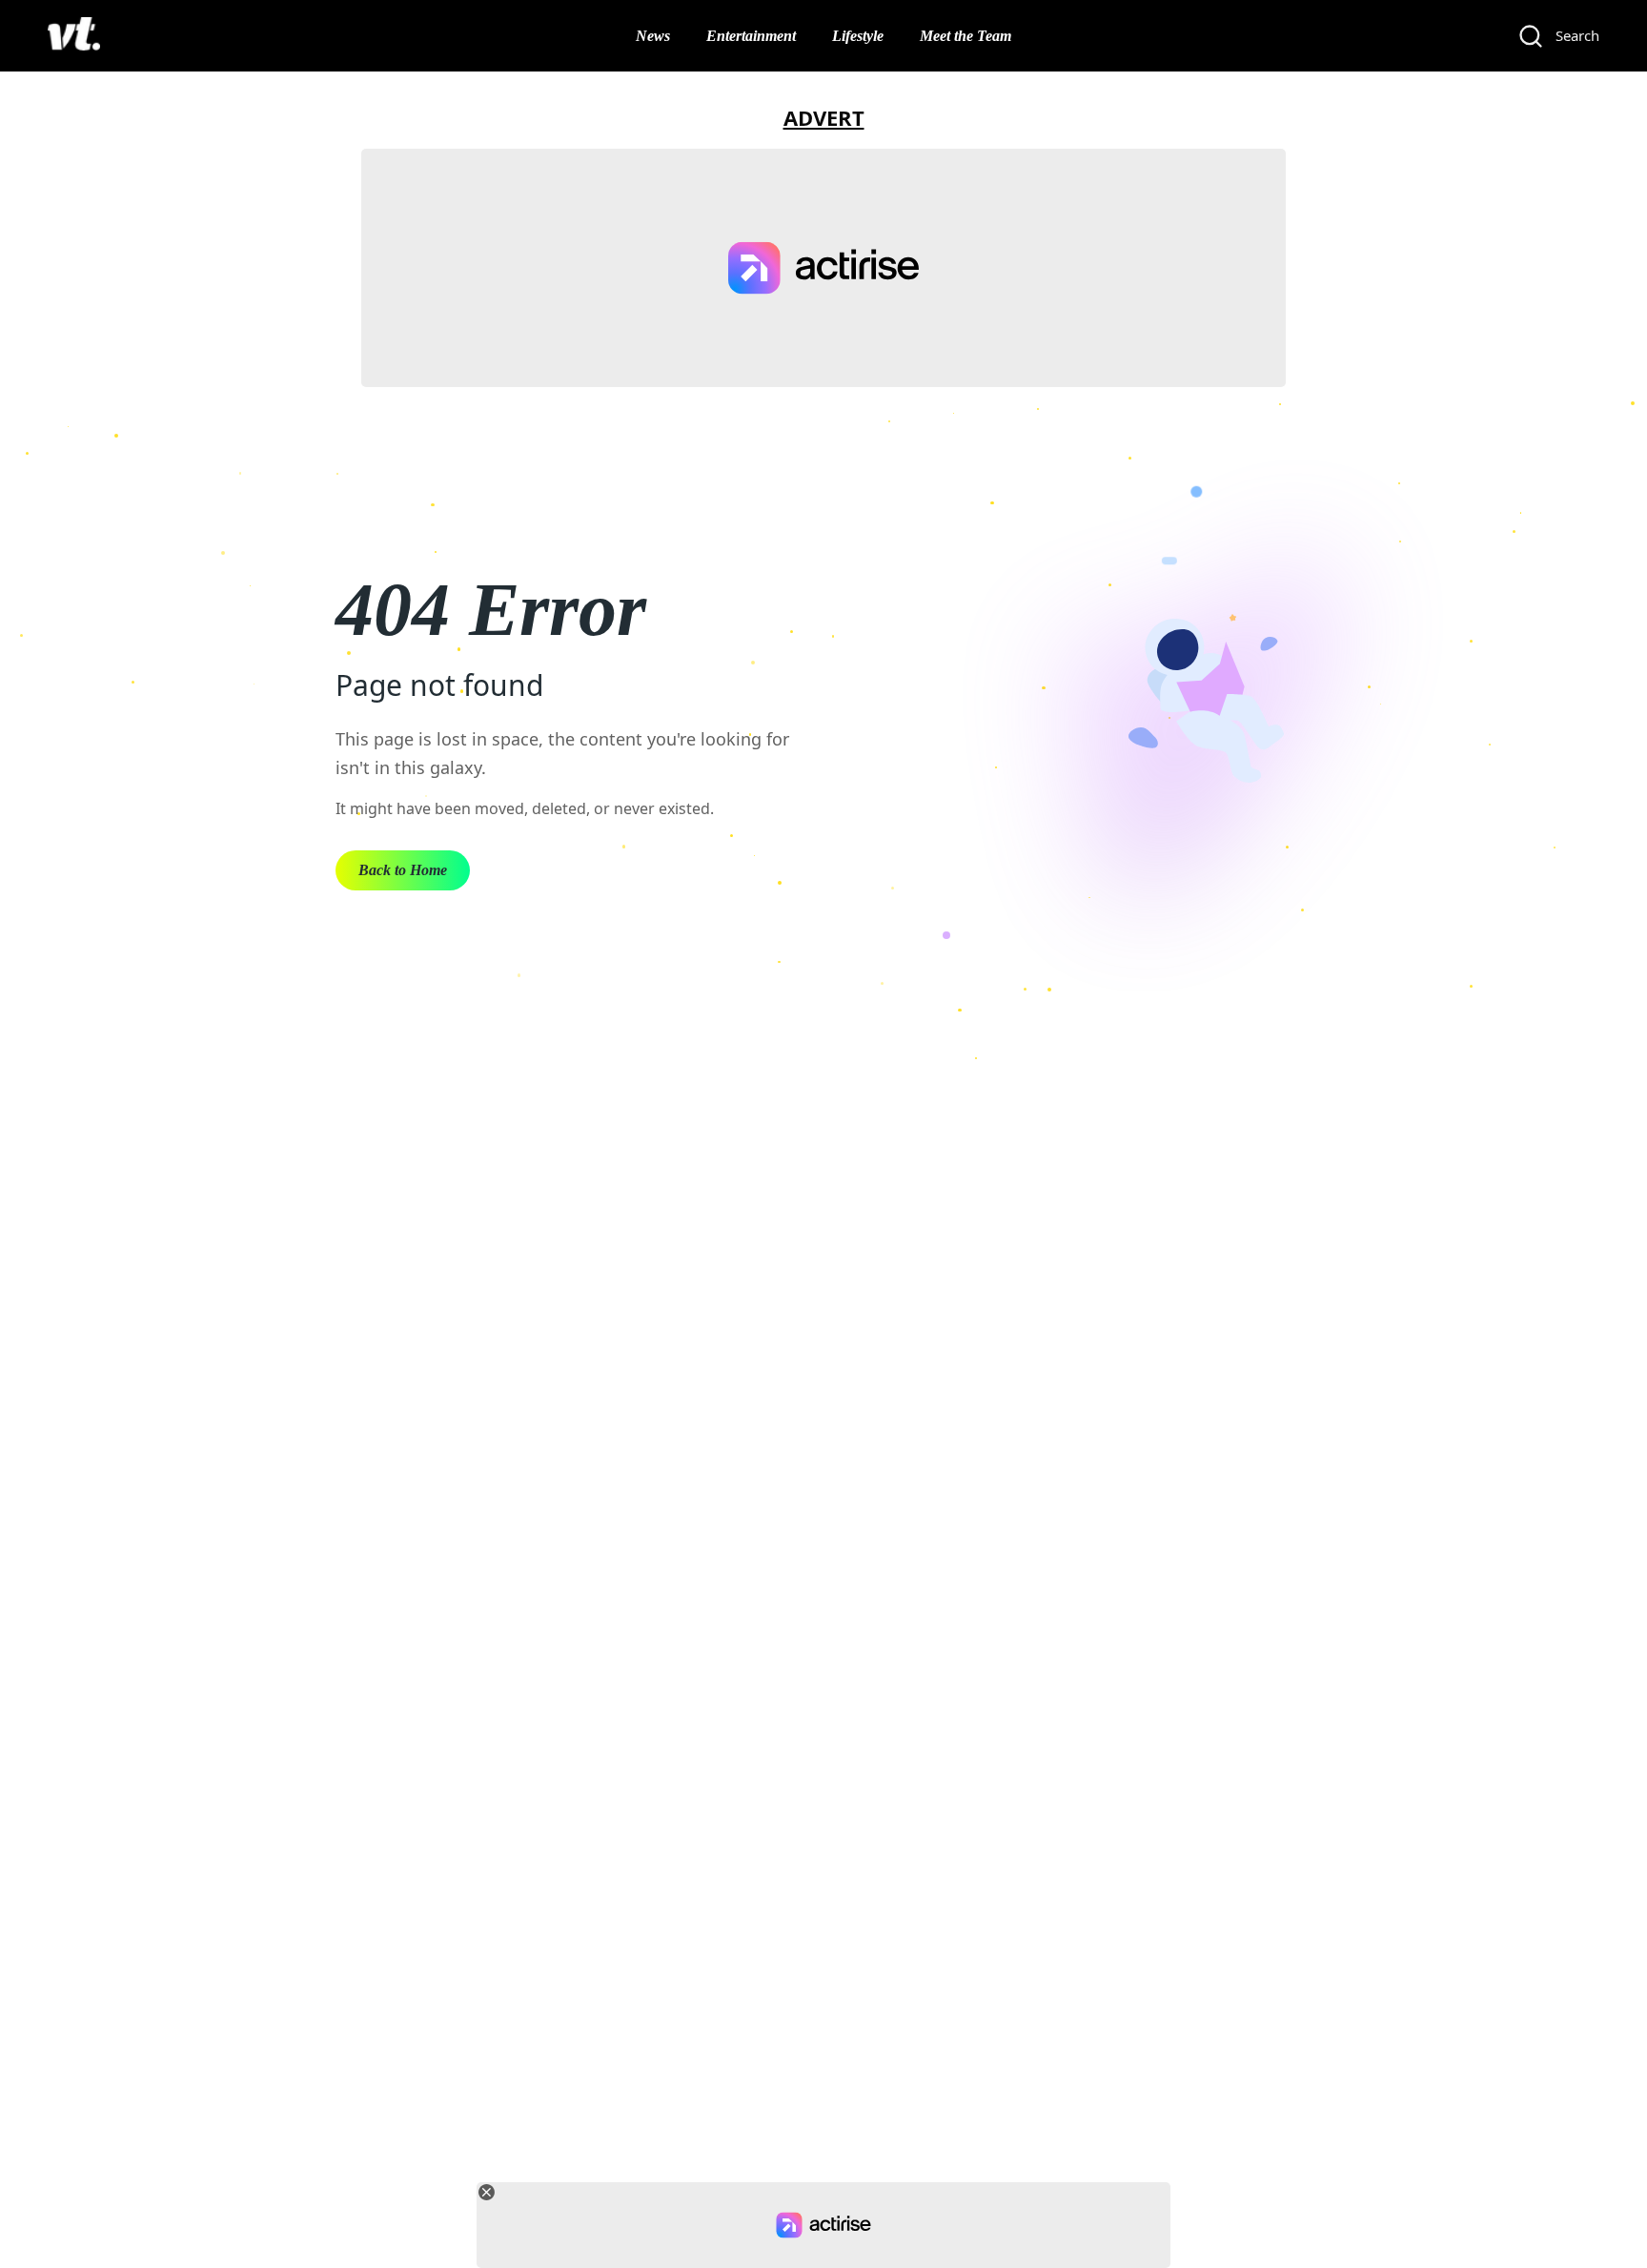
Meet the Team (966, 36)
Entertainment (751, 36)
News (653, 36)
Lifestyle (858, 36)
